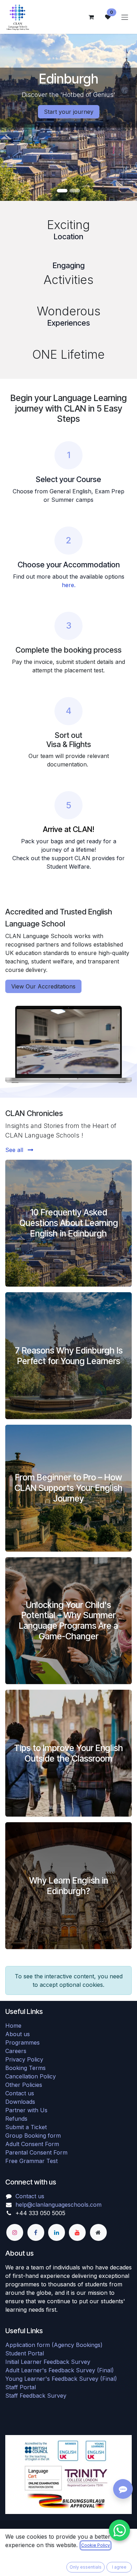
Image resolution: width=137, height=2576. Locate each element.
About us (18, 2034)
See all (15, 1150)
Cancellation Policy (31, 2076)
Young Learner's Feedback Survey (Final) (61, 2379)
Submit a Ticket (26, 2127)
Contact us (20, 2093)
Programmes (22, 2042)
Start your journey (69, 112)
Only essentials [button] (86, 2567)
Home (13, 2026)
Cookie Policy (96, 2545)
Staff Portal (21, 2387)
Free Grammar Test (31, 2161)
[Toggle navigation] (125, 17)
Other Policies (24, 2085)
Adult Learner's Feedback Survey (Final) (60, 2370)
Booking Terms (25, 2068)
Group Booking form (33, 2136)
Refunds (16, 2119)
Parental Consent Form (36, 2152)
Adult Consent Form (32, 2144)
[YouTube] (77, 2232)
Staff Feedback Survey (36, 2396)
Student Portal (25, 2353)
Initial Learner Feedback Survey (48, 2362)
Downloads (20, 2102)
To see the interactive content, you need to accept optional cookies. (69, 1980)
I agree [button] (119, 2567)
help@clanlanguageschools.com (58, 2205)
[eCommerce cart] (91, 17)
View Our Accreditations (43, 986)
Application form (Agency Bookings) (54, 2345)
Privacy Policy (24, 2059)
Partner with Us (26, 2110)
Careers (16, 2051)
